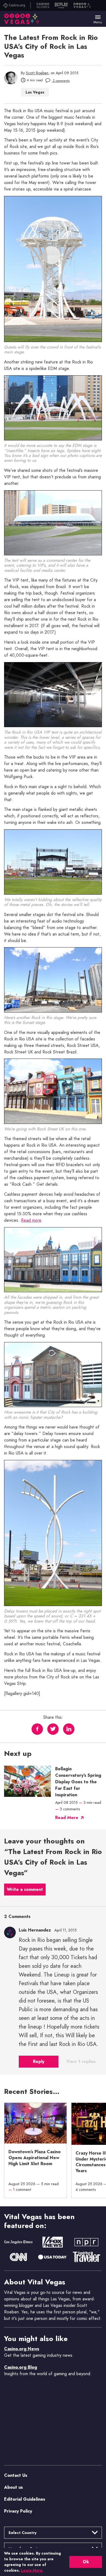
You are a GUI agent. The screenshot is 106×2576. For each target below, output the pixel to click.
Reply (39, 2061)
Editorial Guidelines (25, 2499)
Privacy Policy (18, 2511)
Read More (67, 1818)
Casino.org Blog (21, 2367)
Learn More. (32, 2570)
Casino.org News (22, 2349)
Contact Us (16, 2475)
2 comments (61, 81)
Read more (31, 1220)
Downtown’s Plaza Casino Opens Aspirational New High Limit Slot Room (35, 2158)
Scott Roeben (37, 73)
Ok (86, 2562)
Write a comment (25, 1890)
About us (13, 2487)
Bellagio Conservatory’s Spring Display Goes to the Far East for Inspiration (78, 1782)
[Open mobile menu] (98, 17)
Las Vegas (35, 92)
